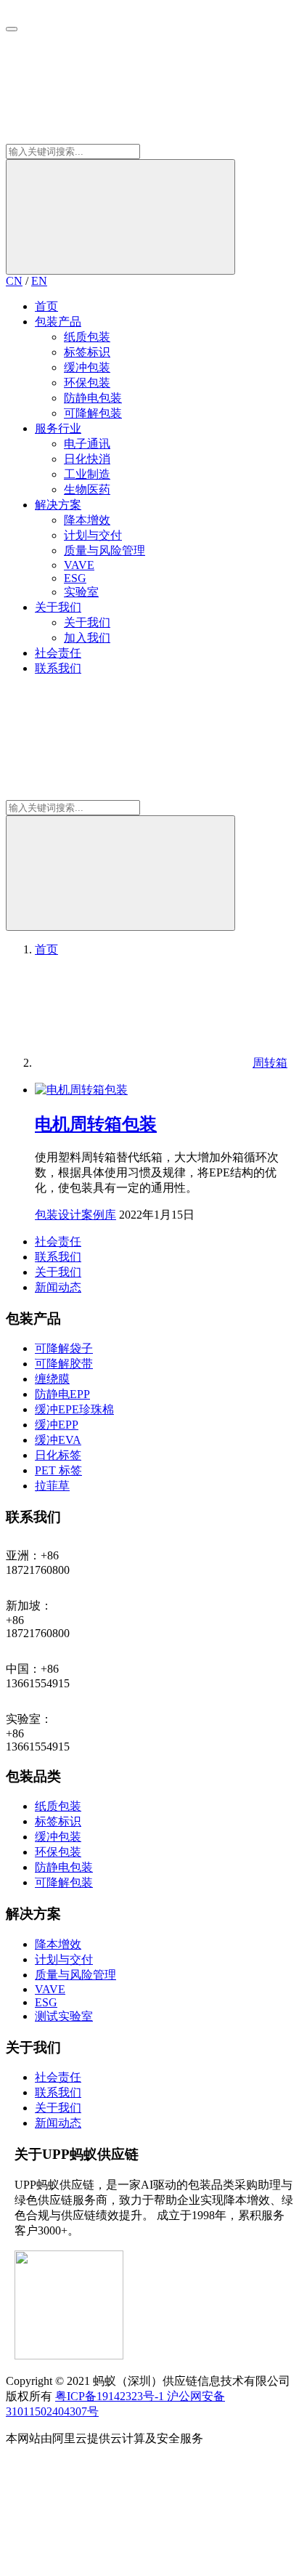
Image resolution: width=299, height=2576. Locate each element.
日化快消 (87, 459)
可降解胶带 (64, 1364)
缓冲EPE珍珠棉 (74, 1409)
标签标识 (87, 352)
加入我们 (87, 638)
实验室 (81, 592)
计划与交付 (93, 535)
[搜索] (115, 137)
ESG (75, 578)
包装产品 (58, 322)
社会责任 (58, 653)
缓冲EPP (57, 1425)
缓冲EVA (58, 1440)
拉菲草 (52, 1486)
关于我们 (58, 607)
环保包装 (87, 383)
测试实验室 (64, 2016)
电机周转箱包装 (96, 1124)
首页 (46, 306)
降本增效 (87, 520)
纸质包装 (87, 337)
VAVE (79, 565)
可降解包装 (93, 413)
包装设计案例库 (75, 1215)
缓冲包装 (87, 367)
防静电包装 (93, 398)
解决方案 (58, 505)
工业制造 (87, 474)
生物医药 (87, 489)
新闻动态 (58, 1287)
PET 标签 (58, 1470)
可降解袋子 (64, 1348)
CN (14, 281)
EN (39, 281)
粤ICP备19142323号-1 (111, 2396)
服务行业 (58, 428)
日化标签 (58, 1455)
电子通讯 (87, 444)
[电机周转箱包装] (81, 1090)
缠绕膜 (52, 1379)
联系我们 (58, 668)
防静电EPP (62, 1394)
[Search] (120, 217)
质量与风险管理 (105, 550)
